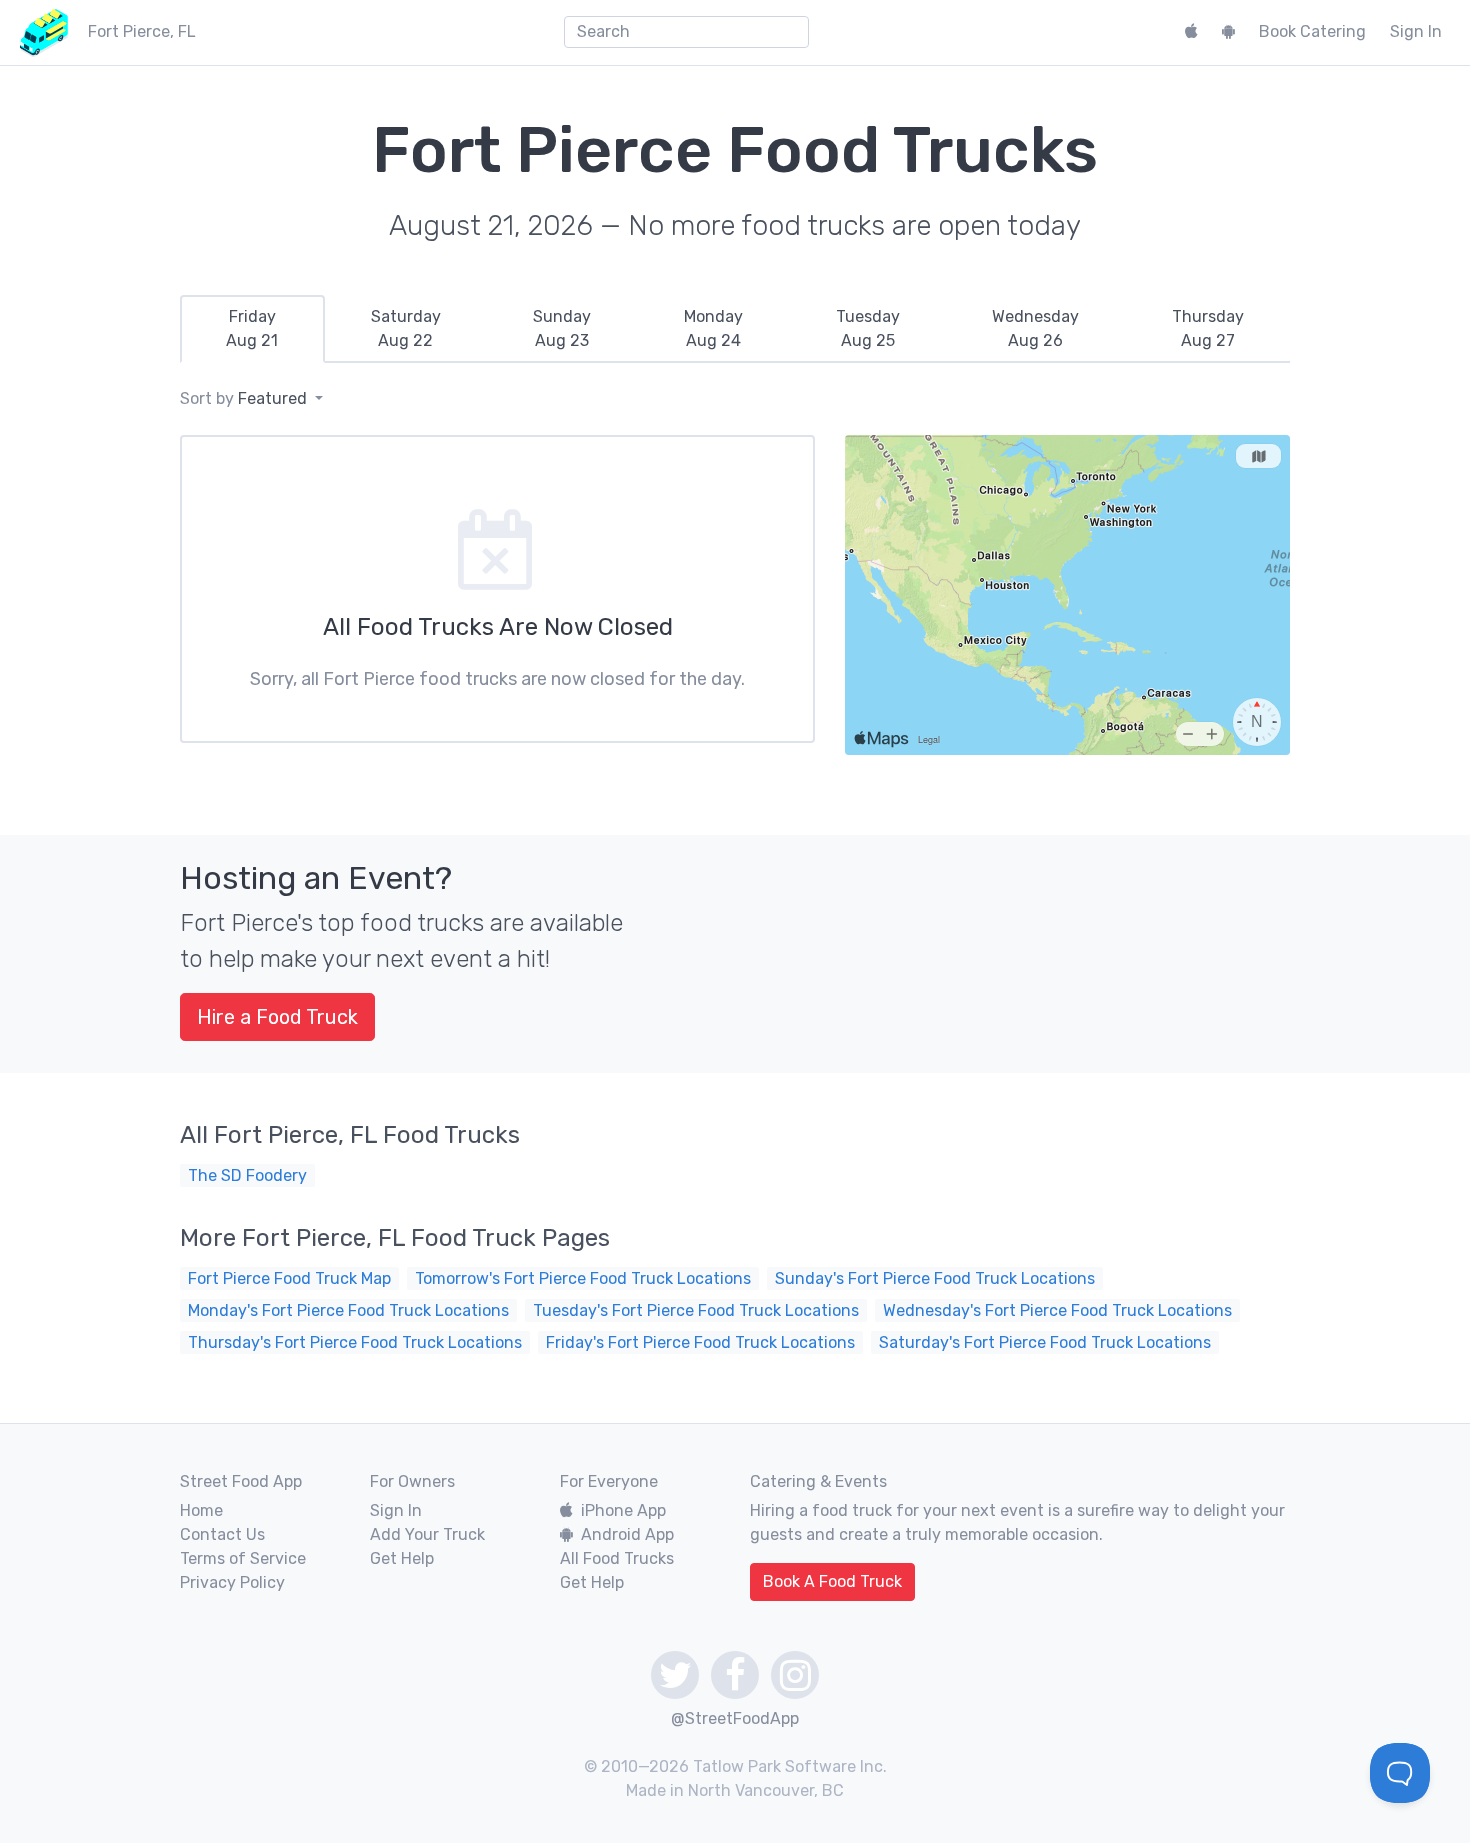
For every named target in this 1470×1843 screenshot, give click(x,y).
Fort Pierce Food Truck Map (289, 1278)
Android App (627, 1534)
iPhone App (623, 1510)
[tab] (252, 329)
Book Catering (1312, 31)
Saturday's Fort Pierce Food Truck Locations (1045, 1342)
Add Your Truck (427, 1534)
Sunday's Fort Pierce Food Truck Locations (935, 1278)
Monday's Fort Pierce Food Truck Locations (348, 1310)
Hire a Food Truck (277, 1017)
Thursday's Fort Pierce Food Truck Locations (355, 1342)
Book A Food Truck (832, 1581)
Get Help (402, 1558)
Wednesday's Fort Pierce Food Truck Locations (1057, 1310)
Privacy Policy (232, 1582)
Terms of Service (243, 1558)
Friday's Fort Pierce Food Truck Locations (700, 1342)
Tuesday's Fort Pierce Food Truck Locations (696, 1310)
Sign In (1416, 31)
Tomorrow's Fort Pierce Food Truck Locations (583, 1278)
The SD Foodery (247, 1175)
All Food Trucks (617, 1558)
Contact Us (222, 1534)
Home (201, 1510)
